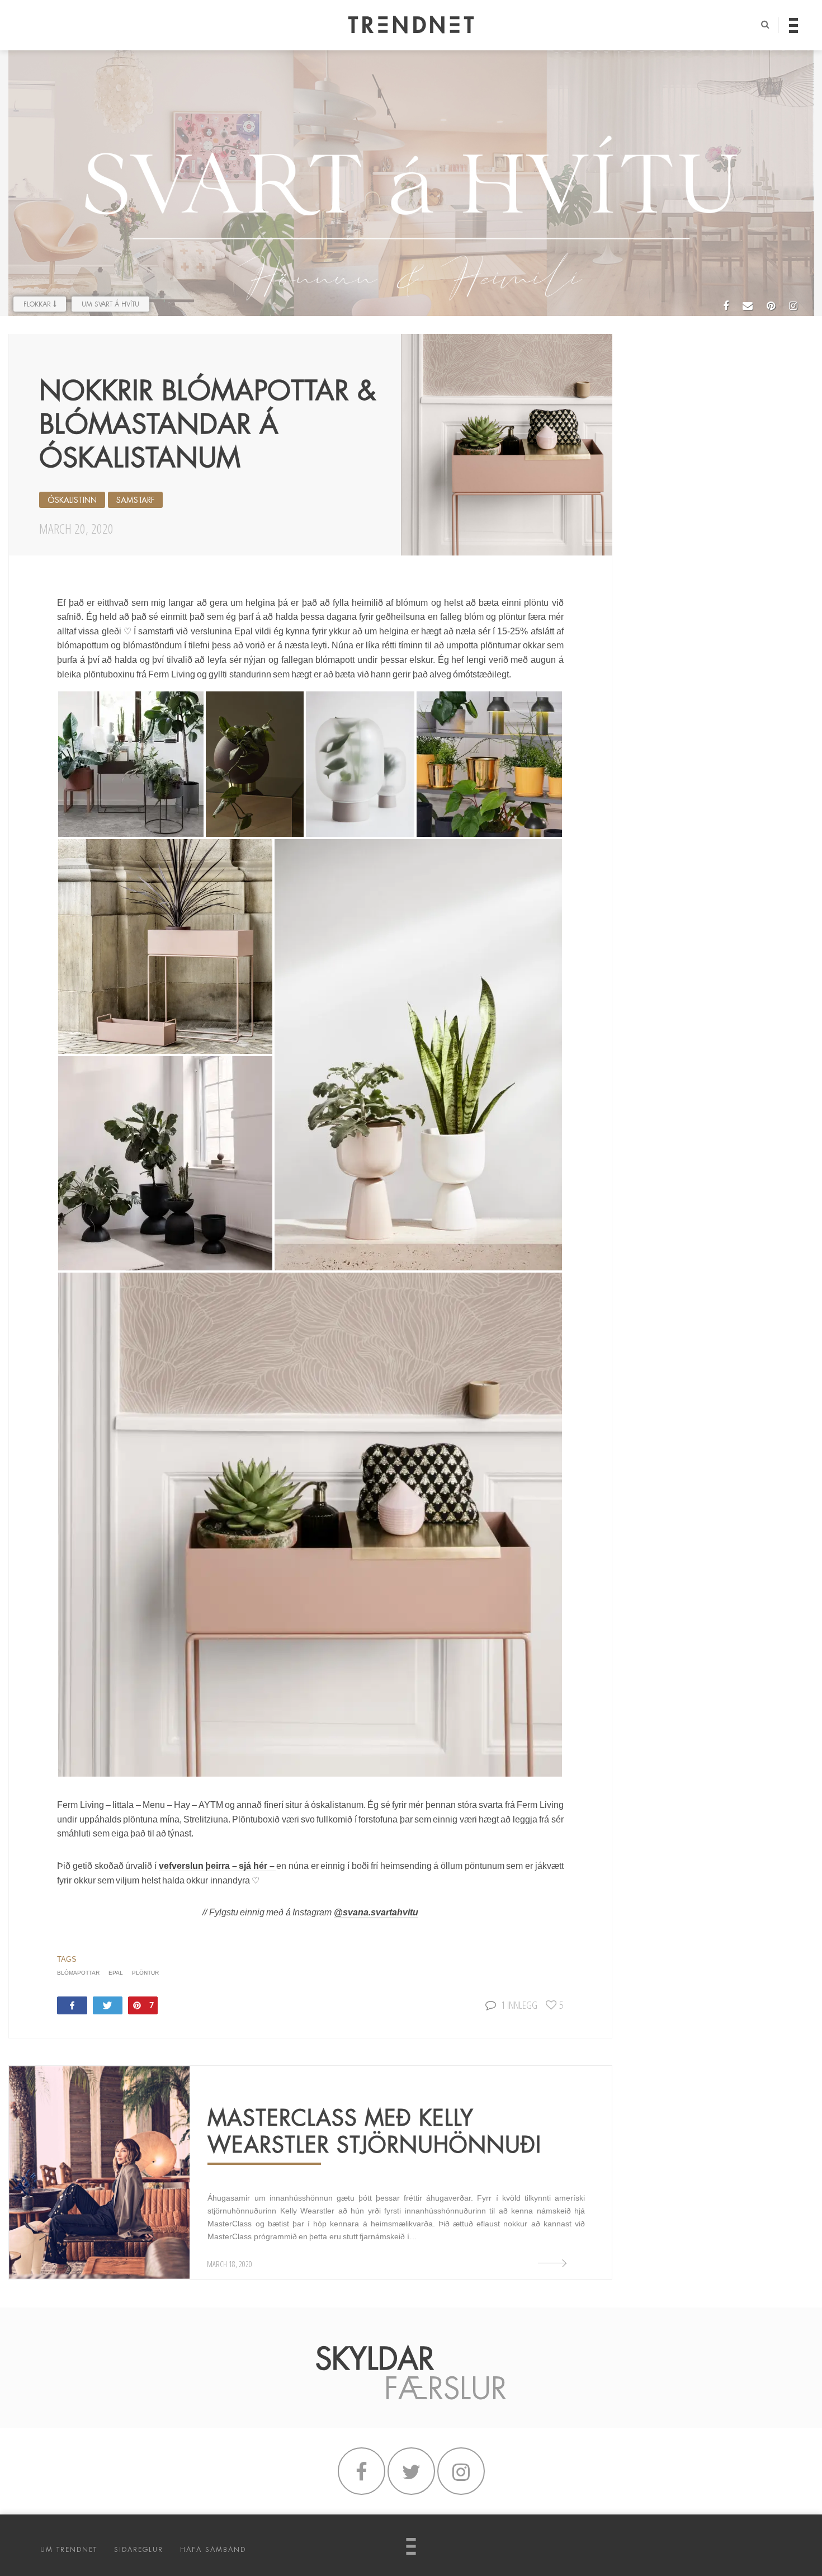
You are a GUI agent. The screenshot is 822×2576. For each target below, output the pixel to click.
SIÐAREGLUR (139, 2550)
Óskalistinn (72, 500)
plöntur (145, 1973)
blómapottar (78, 1973)
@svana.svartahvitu (376, 1912)
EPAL (116, 1973)
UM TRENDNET (69, 2550)
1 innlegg (519, 2005)
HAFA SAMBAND (213, 2550)
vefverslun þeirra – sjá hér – (218, 1866)
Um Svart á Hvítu (110, 304)
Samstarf (135, 500)
